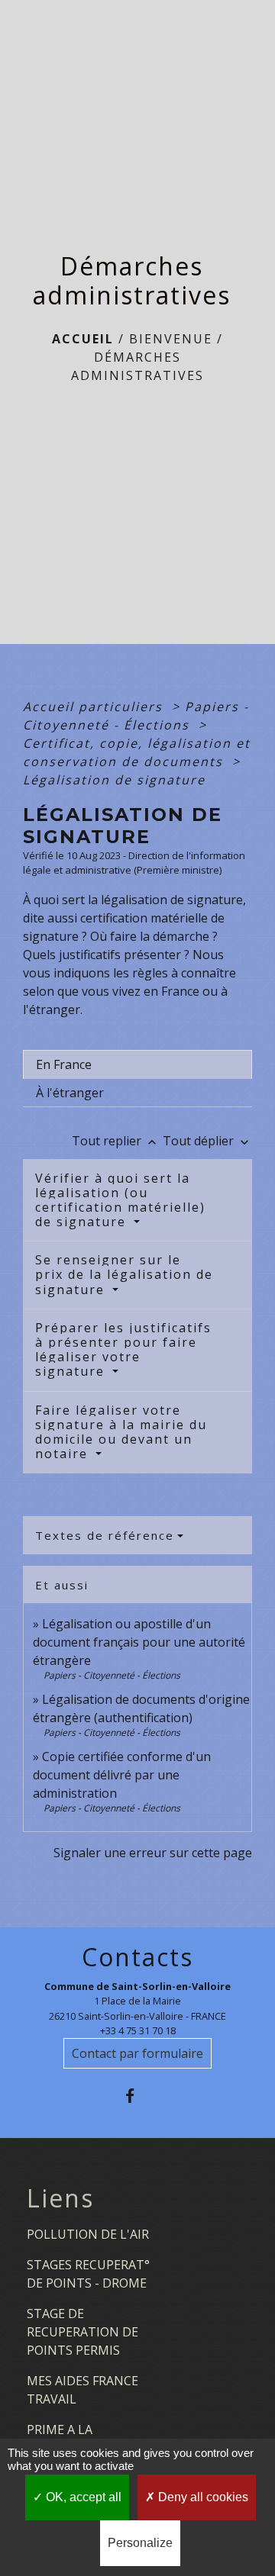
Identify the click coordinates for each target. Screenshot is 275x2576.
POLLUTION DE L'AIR (88, 2234)
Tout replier (116, 1141)
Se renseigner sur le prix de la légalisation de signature (124, 1274)
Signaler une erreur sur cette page (153, 1853)
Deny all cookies (202, 2497)
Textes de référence (105, 1535)
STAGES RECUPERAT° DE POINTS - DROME (88, 2274)
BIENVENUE (171, 339)
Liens (60, 2198)
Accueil (83, 339)
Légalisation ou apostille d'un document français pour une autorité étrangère (139, 1642)
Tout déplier (207, 1141)
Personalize (140, 2543)
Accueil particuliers (95, 707)
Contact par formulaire (137, 2053)
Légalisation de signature (114, 780)
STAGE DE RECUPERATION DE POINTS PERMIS (82, 2332)
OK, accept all (82, 2497)
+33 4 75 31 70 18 (138, 2030)
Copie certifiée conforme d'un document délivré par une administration (122, 1775)
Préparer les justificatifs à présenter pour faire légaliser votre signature (123, 1350)
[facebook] (137, 2096)
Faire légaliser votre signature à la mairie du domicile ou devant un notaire (121, 1432)
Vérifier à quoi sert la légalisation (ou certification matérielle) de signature (120, 1200)
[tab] (137, 1064)
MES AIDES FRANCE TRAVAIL (82, 2390)
